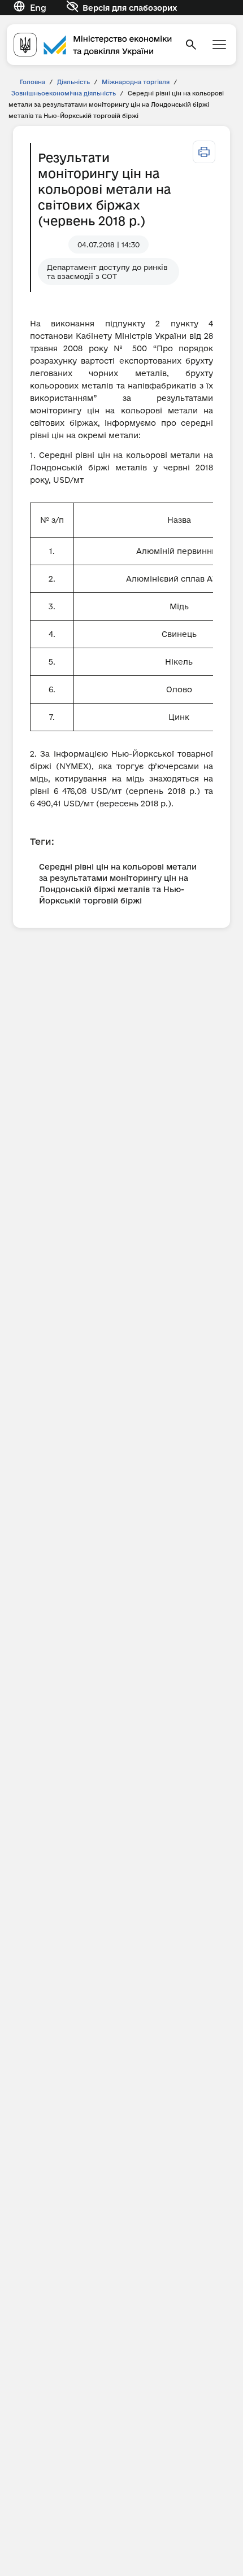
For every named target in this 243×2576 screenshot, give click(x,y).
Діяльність (73, 82)
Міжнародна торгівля (136, 82)
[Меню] (219, 45)
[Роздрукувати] (204, 152)
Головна (32, 82)
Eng (38, 8)
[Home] (93, 44)
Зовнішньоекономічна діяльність (64, 93)
